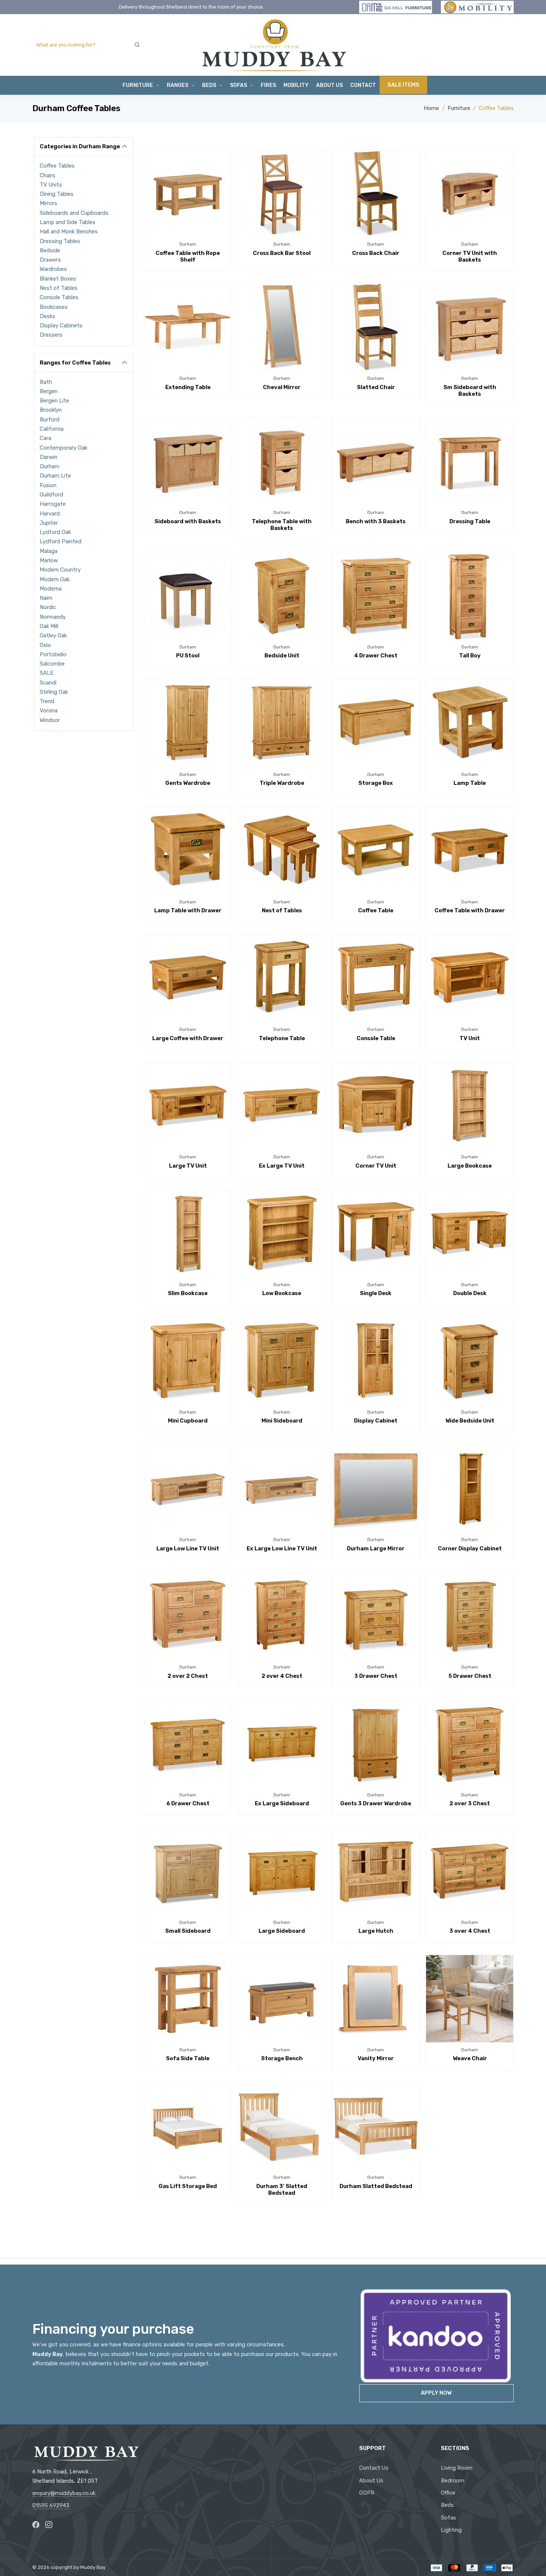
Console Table (376, 1038)
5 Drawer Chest (470, 1676)
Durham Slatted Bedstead (376, 2186)
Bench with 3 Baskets (376, 521)
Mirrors (48, 203)
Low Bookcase (282, 1293)
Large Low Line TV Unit (188, 1548)
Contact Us (374, 2468)
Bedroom (453, 2480)
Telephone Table (282, 1038)
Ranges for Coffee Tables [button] (75, 363)
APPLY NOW (436, 2393)
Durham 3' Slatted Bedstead (282, 2190)
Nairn (46, 598)
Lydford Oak (55, 532)
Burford (50, 420)
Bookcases (54, 307)
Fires (268, 85)
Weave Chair (470, 2058)
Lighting (451, 2530)
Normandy (53, 617)
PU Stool (188, 656)
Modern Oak (55, 579)
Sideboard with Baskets (188, 521)
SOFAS (238, 85)
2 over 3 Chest (470, 1803)
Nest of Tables (59, 288)
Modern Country (60, 570)
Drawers (50, 260)
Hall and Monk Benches (69, 232)
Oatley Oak (53, 635)
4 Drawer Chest (376, 656)
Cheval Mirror (282, 387)
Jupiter (49, 523)
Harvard (50, 514)
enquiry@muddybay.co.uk (64, 2493)
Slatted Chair (376, 387)
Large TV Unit (188, 1166)
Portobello (53, 654)
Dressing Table (470, 521)
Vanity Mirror (376, 2058)
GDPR (367, 2493)
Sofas (448, 2518)
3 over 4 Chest (470, 1931)
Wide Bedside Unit (470, 1421)
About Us (329, 85)
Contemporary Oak (64, 448)
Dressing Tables (60, 241)
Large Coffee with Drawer (188, 1038)
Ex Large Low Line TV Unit (282, 1548)
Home (431, 108)
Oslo (45, 645)
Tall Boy (470, 656)
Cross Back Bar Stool (282, 253)
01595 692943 (51, 2505)
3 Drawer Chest (376, 1676)
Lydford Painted (61, 541)
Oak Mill (49, 626)
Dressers (51, 335)
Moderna (51, 589)
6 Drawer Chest (188, 1803)
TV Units (51, 185)
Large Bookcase (470, 1166)
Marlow (49, 560)
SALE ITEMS (403, 85)
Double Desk (470, 1293)
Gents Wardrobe (188, 783)
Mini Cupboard (188, 1421)
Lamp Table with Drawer (188, 910)
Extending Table (188, 387)
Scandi (48, 683)
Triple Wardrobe (282, 783)
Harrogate (53, 504)
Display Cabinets (61, 326)
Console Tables (59, 297)
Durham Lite (55, 476)
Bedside (50, 250)
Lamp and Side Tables (68, 222)
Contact (363, 85)
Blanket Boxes (58, 279)
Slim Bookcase (188, 1293)
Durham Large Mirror (376, 1548)
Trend (47, 701)
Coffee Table (376, 910)
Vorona (49, 711)
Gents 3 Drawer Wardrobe (376, 1803)
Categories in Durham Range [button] (80, 146)
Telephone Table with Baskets (282, 525)
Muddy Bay (93, 2567)
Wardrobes (53, 269)
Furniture (138, 85)
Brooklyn (51, 410)
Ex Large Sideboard (282, 1803)
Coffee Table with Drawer (470, 910)
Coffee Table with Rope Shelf (188, 256)
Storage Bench (282, 2058)
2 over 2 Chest (188, 1676)
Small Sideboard (188, 1931)
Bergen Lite (54, 401)
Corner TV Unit (376, 1166)
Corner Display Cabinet (470, 1548)
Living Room (457, 2468)
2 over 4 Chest (282, 1676)
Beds (209, 85)
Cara (45, 438)
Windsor (50, 720)
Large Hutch (376, 1931)
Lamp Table (470, 783)
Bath (46, 382)
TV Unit (470, 1038)
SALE (47, 673)
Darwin (48, 457)
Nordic (48, 607)
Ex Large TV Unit (282, 1166)
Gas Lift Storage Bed (188, 2186)
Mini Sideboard (282, 1421)
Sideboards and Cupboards (74, 213)
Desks (48, 316)
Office (448, 2493)
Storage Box (376, 783)
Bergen (49, 391)
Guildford (51, 495)
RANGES (178, 85)
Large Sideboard (282, 1931)
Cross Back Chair (376, 253)
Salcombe (52, 664)
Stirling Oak (54, 692)
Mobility (296, 85)
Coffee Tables (57, 166)
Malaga (49, 551)
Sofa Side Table (188, 2058)
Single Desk (376, 1293)
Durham (50, 466)
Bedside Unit (282, 656)
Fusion (48, 485)
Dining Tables (57, 194)
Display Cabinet (376, 1421)
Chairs (48, 175)
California (52, 429)
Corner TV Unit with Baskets (470, 256)
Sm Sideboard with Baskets (470, 391)
